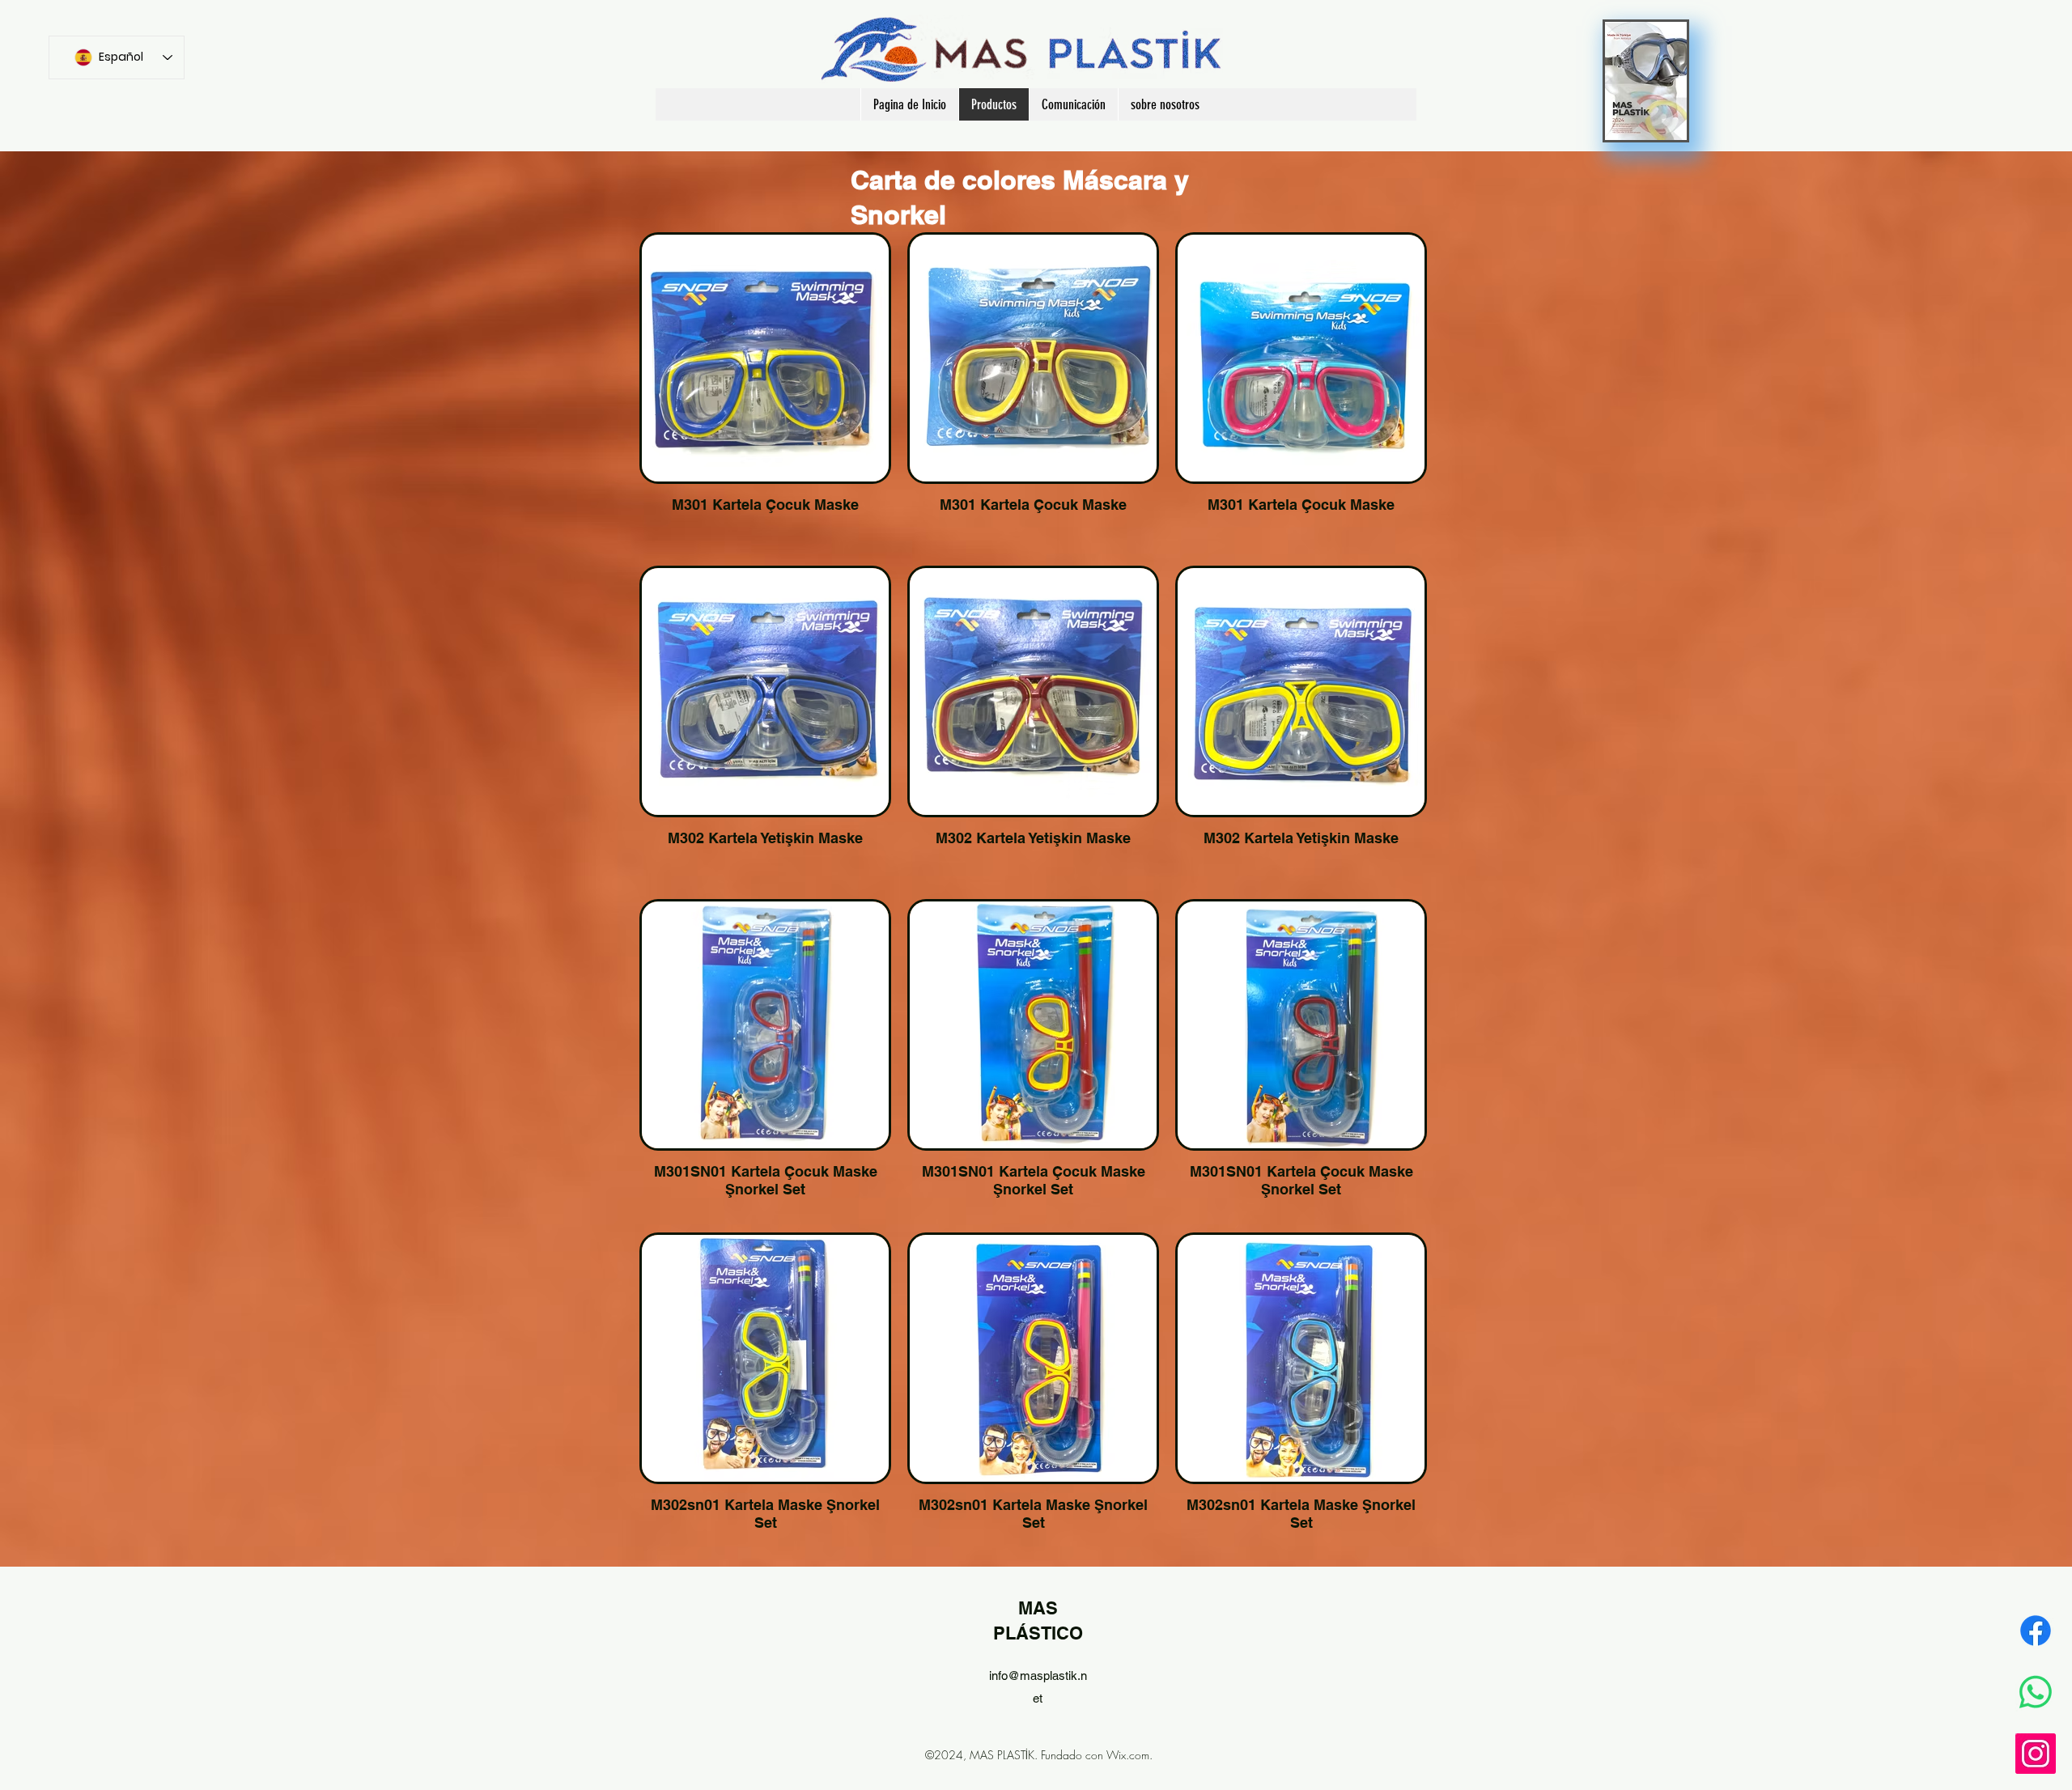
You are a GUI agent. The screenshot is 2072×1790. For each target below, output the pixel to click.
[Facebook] (2036, 1631)
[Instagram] (2036, 1754)
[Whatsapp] (2036, 1692)
